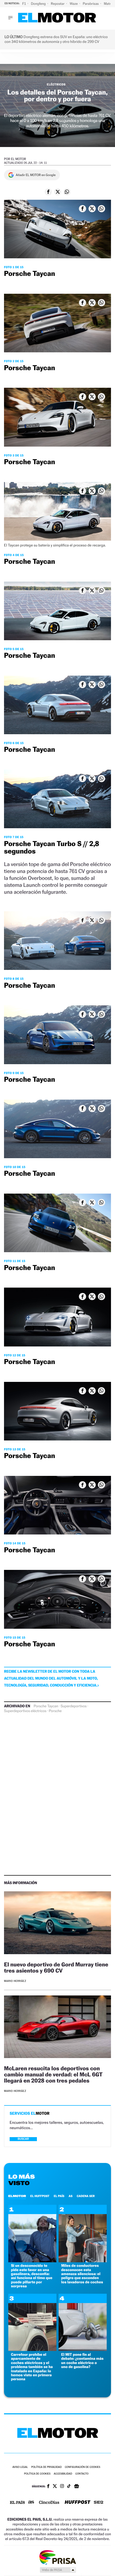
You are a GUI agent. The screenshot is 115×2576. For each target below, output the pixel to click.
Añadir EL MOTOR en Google (36, 175)
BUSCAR (23, 2139)
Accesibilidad (63, 2474)
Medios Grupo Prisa (58, 2570)
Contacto (82, 2474)
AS (71, 2196)
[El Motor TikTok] (69, 2487)
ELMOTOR (17, 2196)
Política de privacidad (47, 2467)
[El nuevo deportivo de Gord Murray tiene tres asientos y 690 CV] (57, 1924)
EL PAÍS (59, 2196)
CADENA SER (86, 2196)
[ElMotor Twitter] (55, 2487)
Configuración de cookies (82, 2467)
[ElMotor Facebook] (48, 2487)
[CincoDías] (49, 2503)
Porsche (55, 1711)
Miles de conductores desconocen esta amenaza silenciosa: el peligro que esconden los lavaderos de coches (82, 2274)
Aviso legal (20, 2467)
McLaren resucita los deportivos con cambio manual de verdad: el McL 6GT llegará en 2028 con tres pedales (53, 2074)
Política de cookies (37, 2474)
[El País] (17, 2503)
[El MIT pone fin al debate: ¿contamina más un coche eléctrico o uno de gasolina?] (83, 2350)
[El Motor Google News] (76, 2487)
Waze (74, 4)
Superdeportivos (74, 1706)
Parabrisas (91, 4)
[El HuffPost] (78, 2503)
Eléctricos (56, 84)
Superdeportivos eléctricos (25, 1711)
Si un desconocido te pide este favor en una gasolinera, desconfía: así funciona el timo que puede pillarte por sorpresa (32, 2276)
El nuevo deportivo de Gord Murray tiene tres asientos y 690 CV (56, 1967)
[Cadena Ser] (99, 2503)
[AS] (31, 2503)
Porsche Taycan (46, 1706)
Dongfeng (39, 4)
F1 (24, 4)
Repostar (58, 4)
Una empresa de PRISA (57, 2557)
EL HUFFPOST (40, 2196)
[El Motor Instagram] (62, 2487)
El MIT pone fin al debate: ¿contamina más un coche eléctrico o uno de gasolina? (82, 2361)
